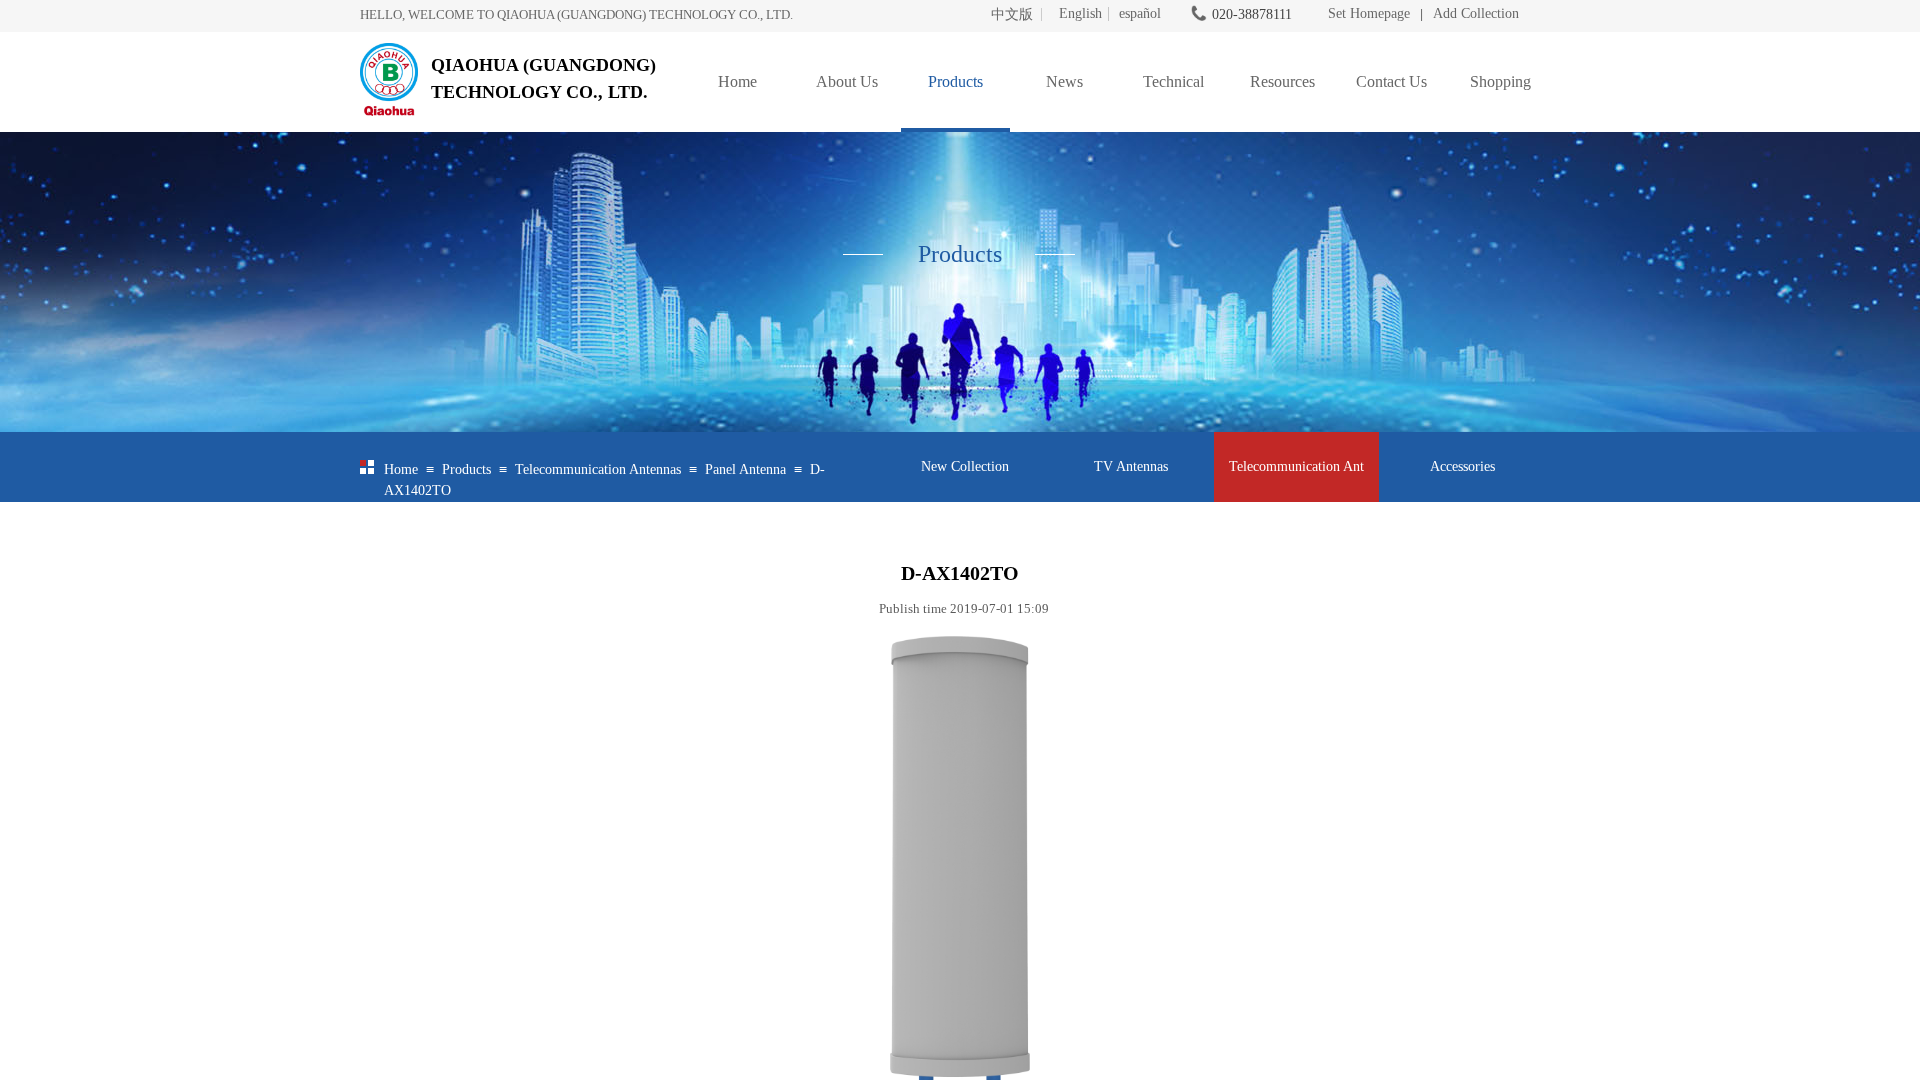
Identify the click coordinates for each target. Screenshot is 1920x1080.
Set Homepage (1369, 13)
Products (955, 81)
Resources (1282, 81)
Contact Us (1391, 81)
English (1080, 14)
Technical (1173, 81)
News (1064, 81)
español (1140, 14)
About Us (847, 81)
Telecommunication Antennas (598, 469)
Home (737, 81)
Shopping (1500, 81)
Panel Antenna (745, 469)
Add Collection (1476, 13)
